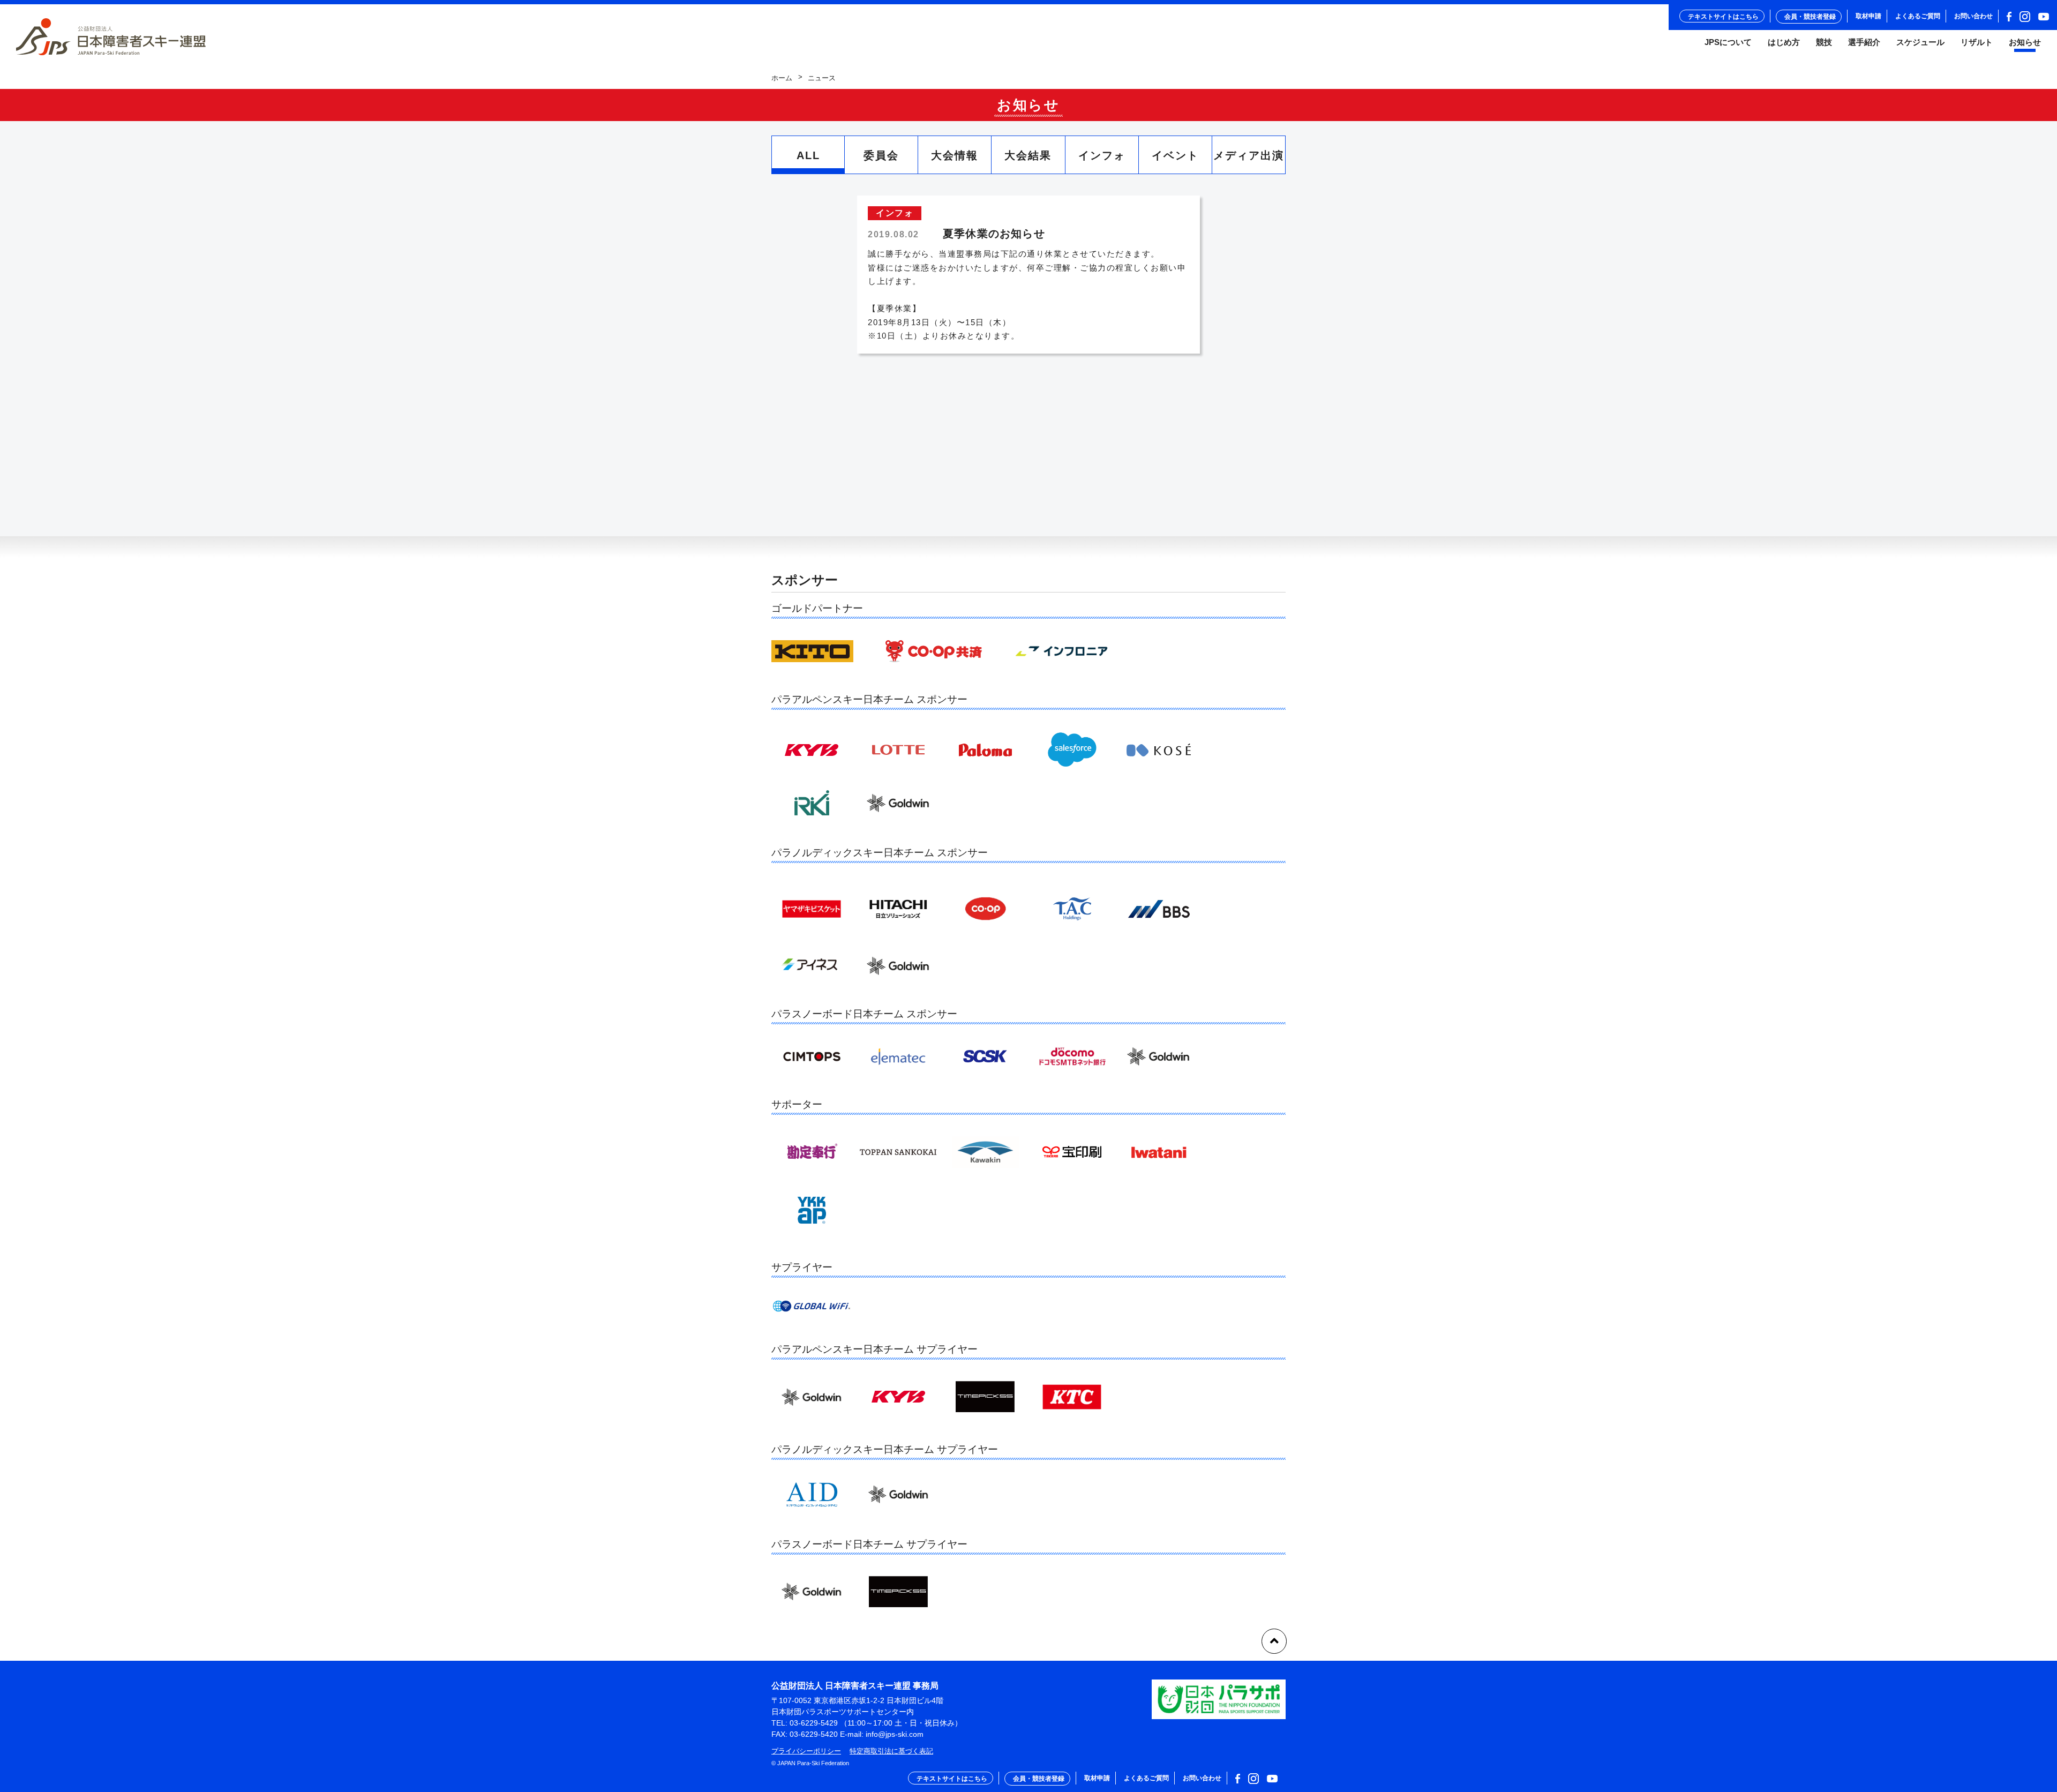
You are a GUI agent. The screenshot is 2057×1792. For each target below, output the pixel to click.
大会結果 (1028, 155)
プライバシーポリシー (806, 1751)
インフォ (1102, 155)
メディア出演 (1249, 155)
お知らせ (2025, 42)
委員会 (881, 155)
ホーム (782, 78)
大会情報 (955, 155)
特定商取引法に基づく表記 (891, 1751)
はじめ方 (1784, 42)
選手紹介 (1864, 42)
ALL (808, 155)
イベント (1175, 155)
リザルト (1977, 42)
